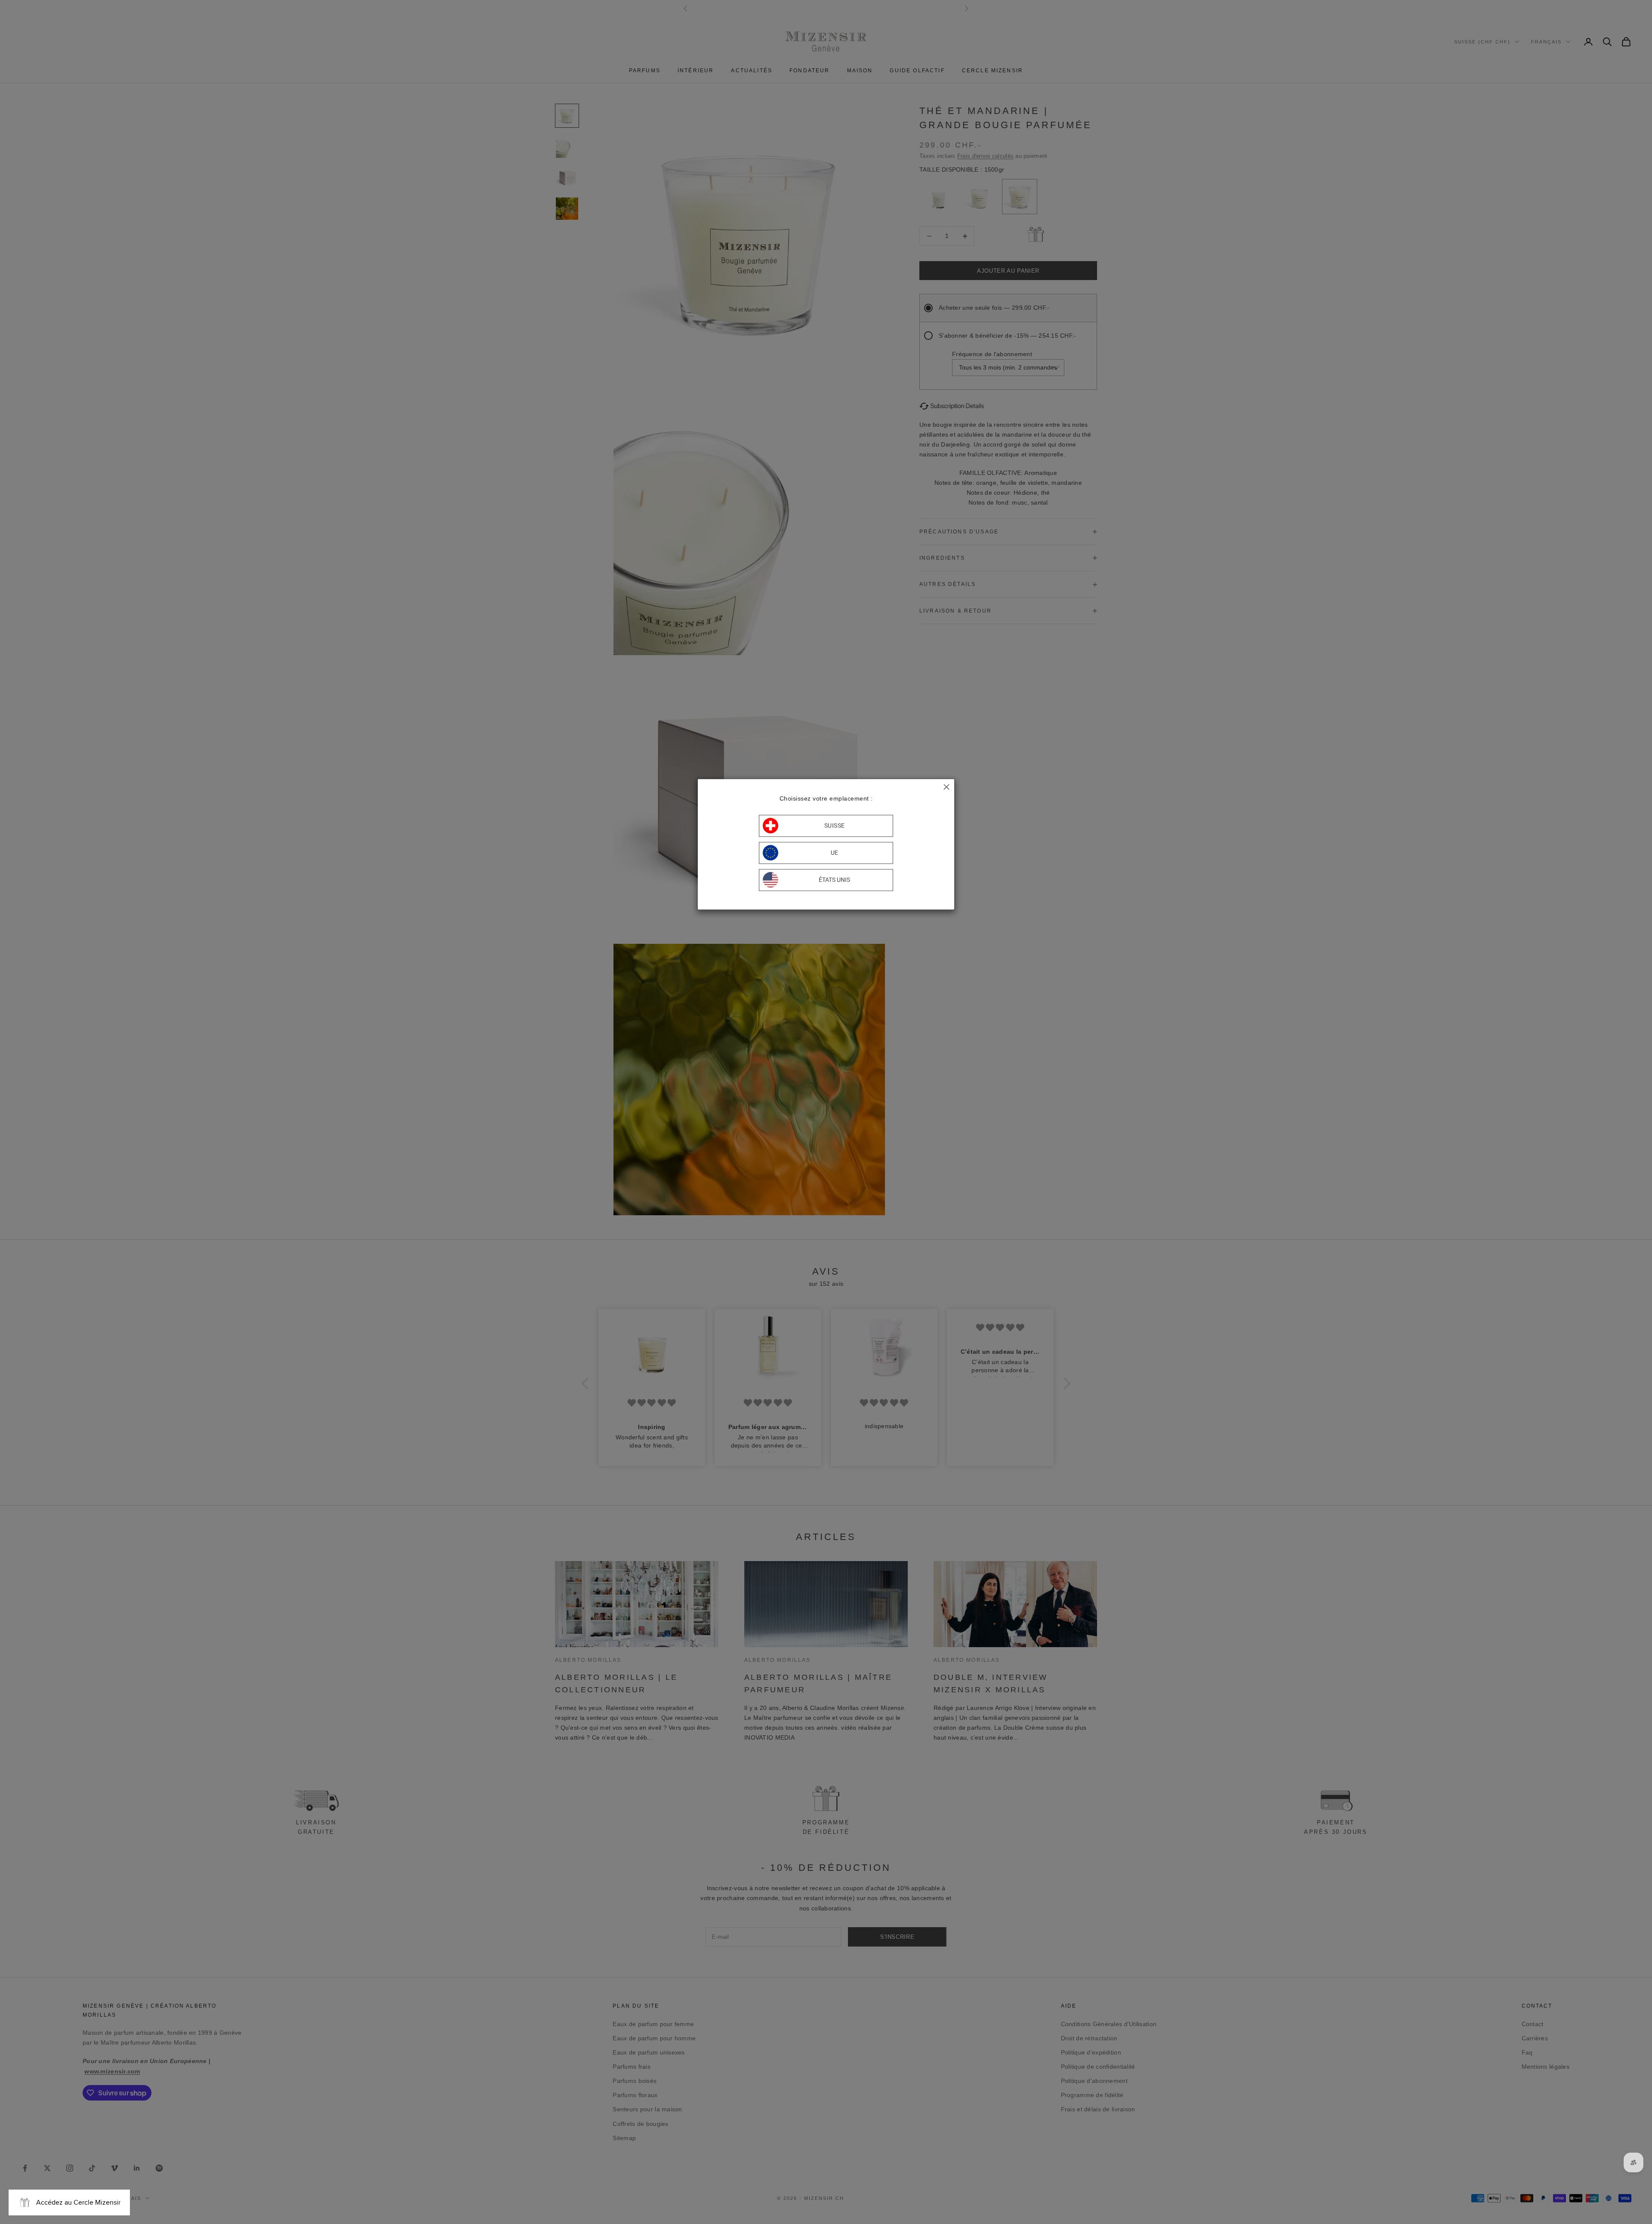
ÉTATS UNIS (834, 880)
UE (835, 853)
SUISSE (835, 826)
